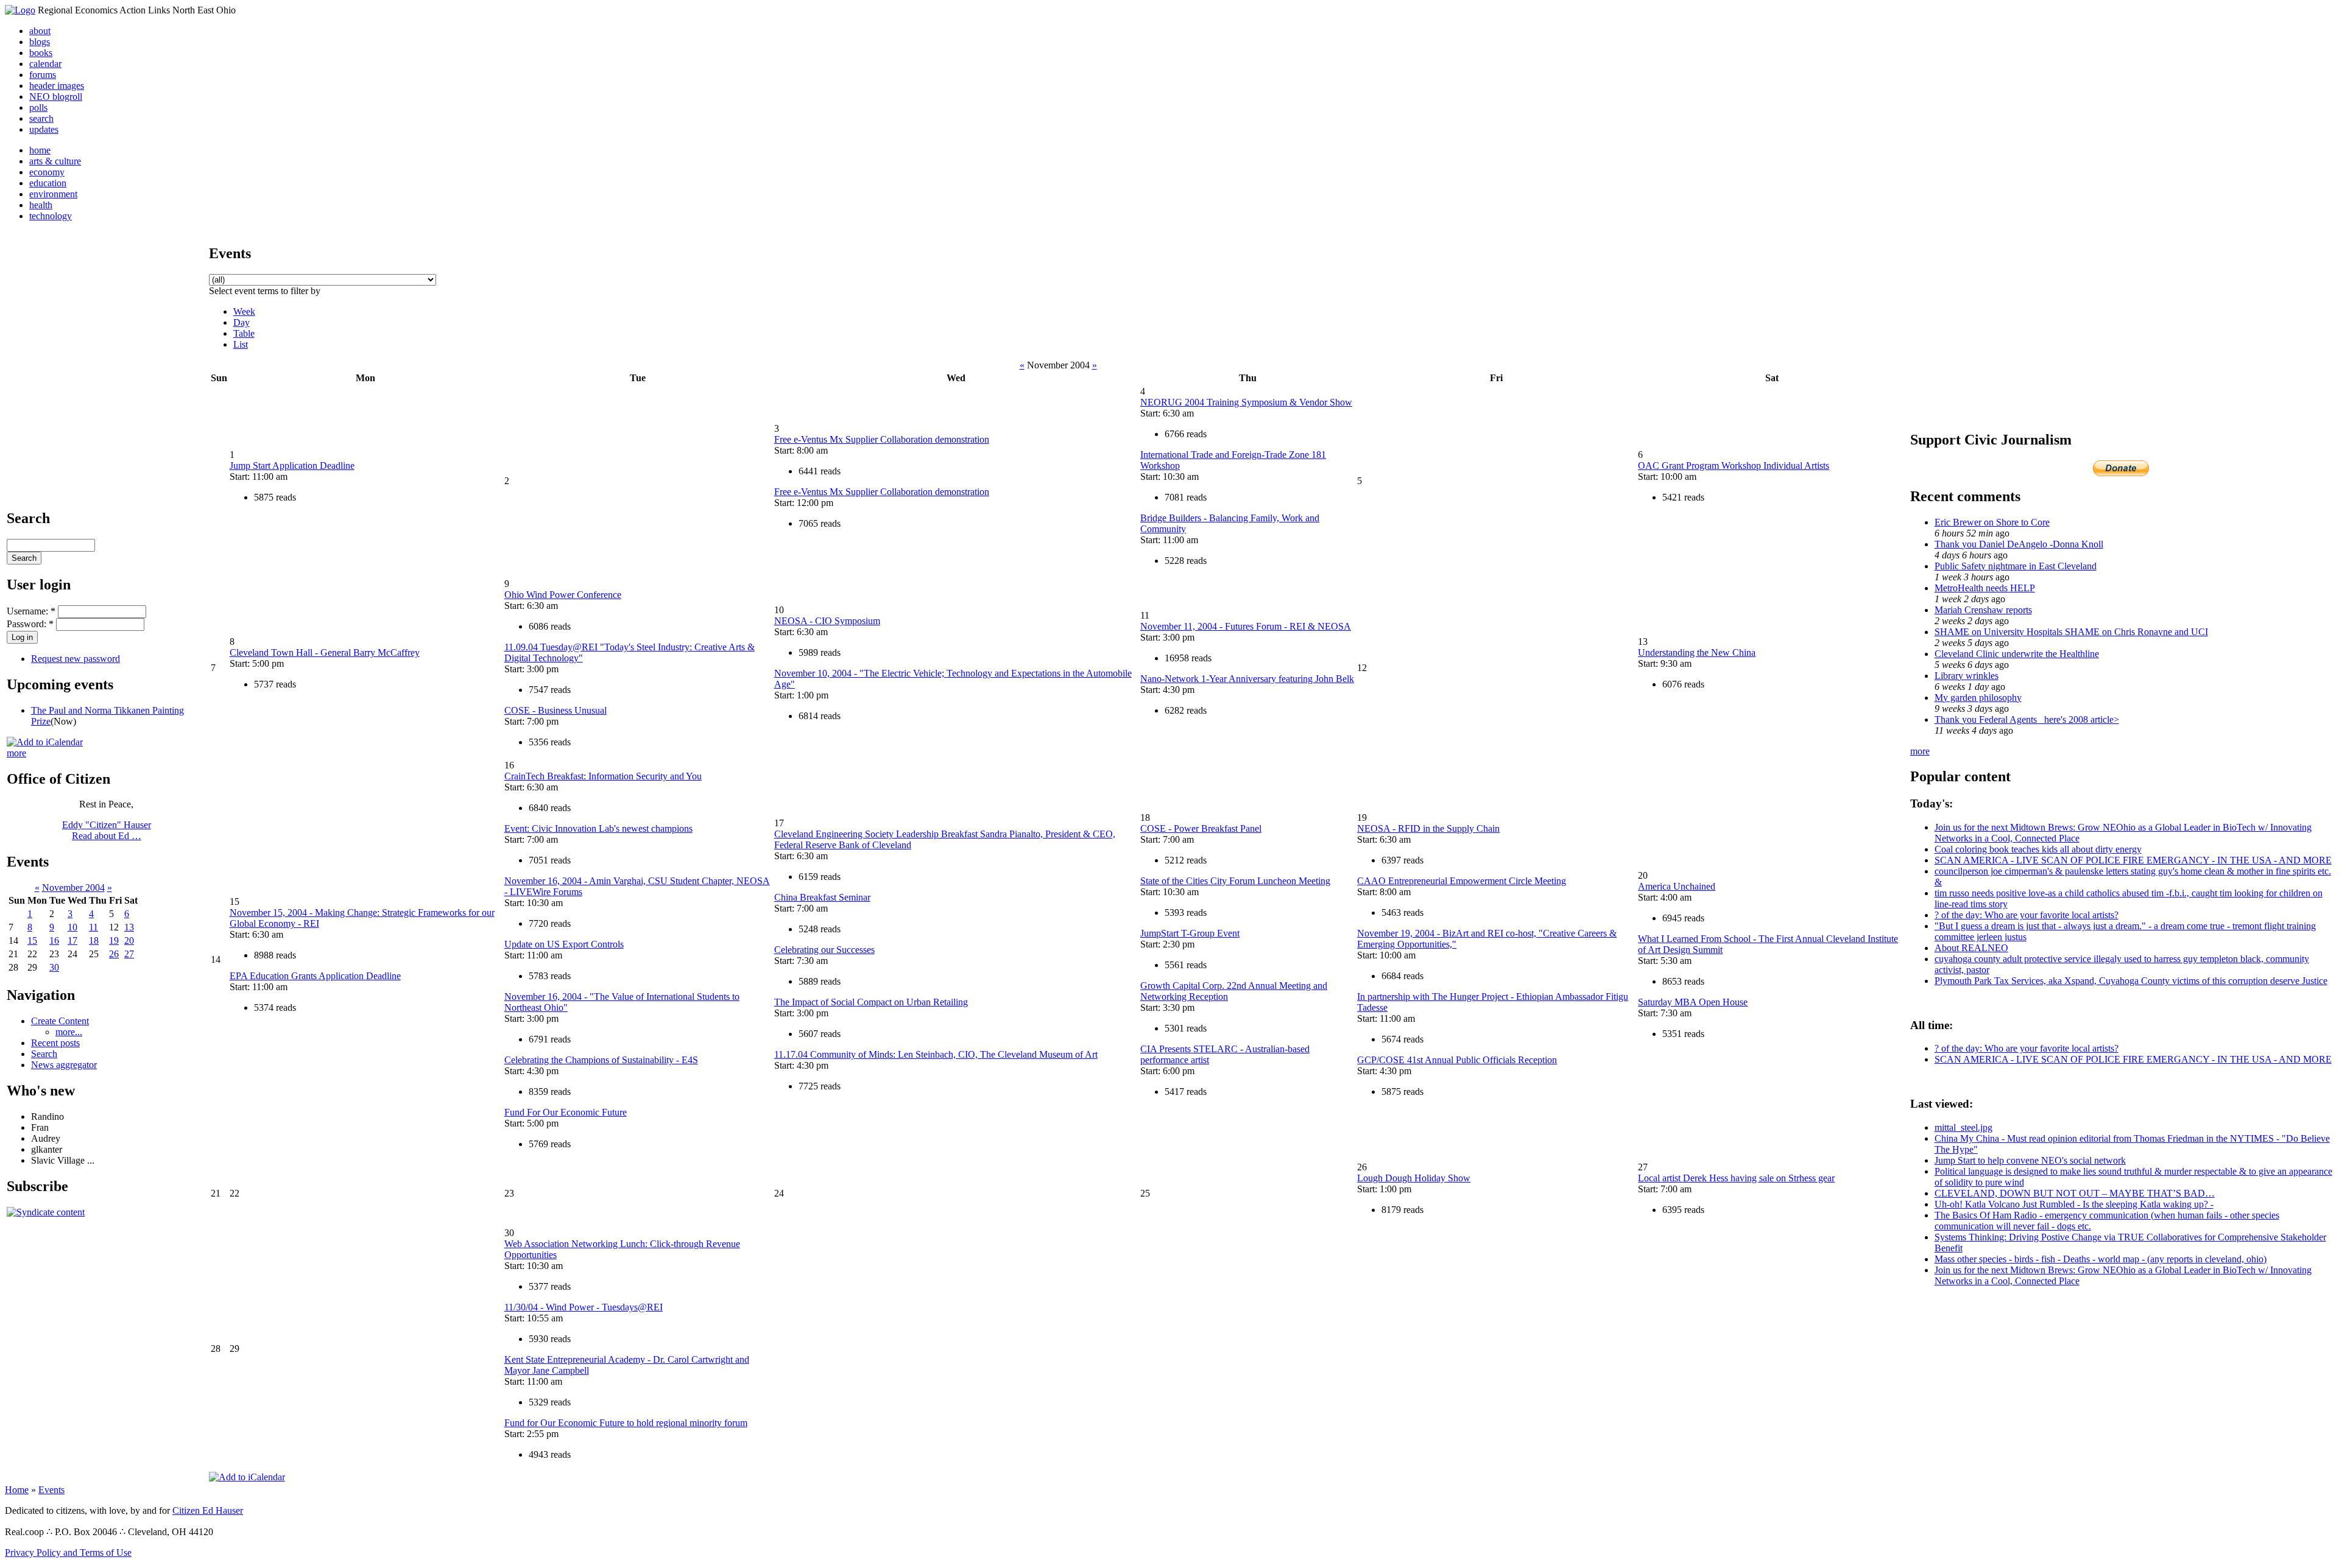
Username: (31, 611)
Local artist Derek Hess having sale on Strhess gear (1736, 1178)
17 (72, 940)
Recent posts (55, 1043)
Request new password (76, 659)
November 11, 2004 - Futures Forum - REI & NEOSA (1246, 626)
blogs (40, 42)
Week (244, 311)
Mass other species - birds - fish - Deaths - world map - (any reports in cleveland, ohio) (2101, 1259)
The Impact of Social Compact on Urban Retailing (871, 1002)
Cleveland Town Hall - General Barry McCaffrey (325, 652)
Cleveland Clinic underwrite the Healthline (2017, 654)
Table (244, 333)
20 (129, 940)
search (41, 118)
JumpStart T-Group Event (1190, 933)
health (41, 205)
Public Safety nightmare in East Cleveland (2016, 566)
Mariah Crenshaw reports (1983, 610)
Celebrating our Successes (824, 950)
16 (54, 940)
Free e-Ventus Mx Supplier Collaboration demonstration (882, 439)
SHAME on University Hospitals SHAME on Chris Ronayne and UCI (2071, 632)
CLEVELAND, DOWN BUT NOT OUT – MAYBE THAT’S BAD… (2075, 1193)
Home (17, 1490)
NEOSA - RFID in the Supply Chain (1428, 828)
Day (242, 322)
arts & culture (55, 161)
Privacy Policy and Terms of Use (68, 1552)
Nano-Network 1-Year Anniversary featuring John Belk (1247, 679)
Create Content (60, 1021)
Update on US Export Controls (564, 944)
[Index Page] (20, 10)
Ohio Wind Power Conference (563, 595)
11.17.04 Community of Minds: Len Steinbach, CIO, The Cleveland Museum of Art (936, 1054)
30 (54, 967)
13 (129, 927)
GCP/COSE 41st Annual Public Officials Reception (1457, 1060)
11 (93, 927)
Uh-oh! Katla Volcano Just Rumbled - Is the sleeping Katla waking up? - (2074, 1204)
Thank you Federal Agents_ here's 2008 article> (2027, 719)
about (40, 31)
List (241, 344)
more (16, 753)
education (48, 183)
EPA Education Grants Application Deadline (315, 976)
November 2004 (73, 888)
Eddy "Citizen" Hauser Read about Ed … (107, 830)
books (41, 53)
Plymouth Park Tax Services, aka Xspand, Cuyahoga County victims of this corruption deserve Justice (2131, 981)
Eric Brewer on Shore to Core (1992, 522)
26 (114, 954)
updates (44, 129)
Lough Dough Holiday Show (1414, 1178)
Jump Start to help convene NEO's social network (2030, 1160)
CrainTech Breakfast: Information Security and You (603, 776)
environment (53, 194)
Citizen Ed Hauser (208, 1510)
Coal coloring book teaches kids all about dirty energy (2038, 849)
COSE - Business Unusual (556, 710)
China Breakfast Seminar (822, 897)
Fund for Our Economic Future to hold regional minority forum (626, 1423)
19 (114, 940)
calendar (45, 64)
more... (69, 1032)
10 (72, 927)
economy (47, 172)
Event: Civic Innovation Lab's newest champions (598, 828)
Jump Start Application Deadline (292, 466)
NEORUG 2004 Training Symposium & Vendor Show (1246, 402)
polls (38, 107)
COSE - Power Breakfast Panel (1201, 828)
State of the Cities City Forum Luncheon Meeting (1235, 881)
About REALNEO (1971, 948)
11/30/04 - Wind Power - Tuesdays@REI (584, 1307)
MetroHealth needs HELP (1985, 588)
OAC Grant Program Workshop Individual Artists (1734, 466)
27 (129, 954)
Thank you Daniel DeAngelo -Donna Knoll (2019, 544)
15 (32, 940)
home (40, 150)
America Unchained (1677, 886)
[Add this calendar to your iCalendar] (45, 742)
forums (43, 75)
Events (51, 1490)
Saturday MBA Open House (1693, 1002)
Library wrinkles (1967, 676)
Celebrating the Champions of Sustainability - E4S (601, 1060)
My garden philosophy (1978, 698)
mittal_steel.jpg (1963, 1127)
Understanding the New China (1697, 652)
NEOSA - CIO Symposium (827, 621)
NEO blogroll (56, 97)
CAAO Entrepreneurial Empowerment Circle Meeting (1462, 881)
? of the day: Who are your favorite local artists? (2027, 915)
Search (44, 1054)
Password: (30, 624)
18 (94, 940)
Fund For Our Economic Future (566, 1112)
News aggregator (64, 1065)
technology (51, 216)
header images (57, 86)
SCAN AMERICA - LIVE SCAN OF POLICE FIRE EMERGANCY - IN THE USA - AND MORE (2133, 860)
